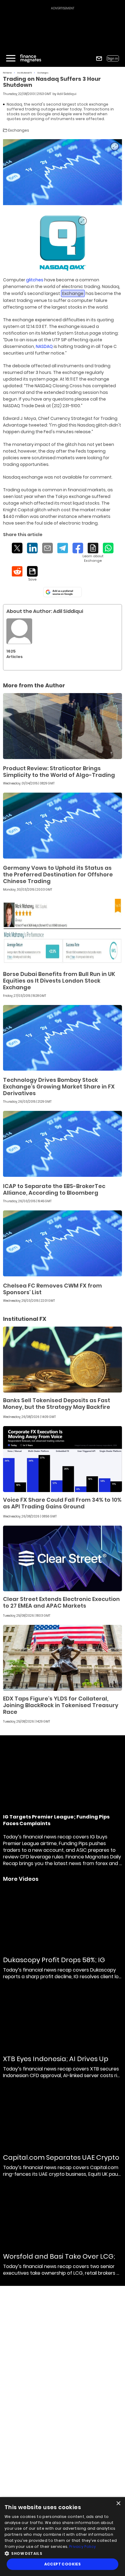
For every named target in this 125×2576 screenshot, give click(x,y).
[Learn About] (93, 553)
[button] (62, 2553)
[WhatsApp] (108, 548)
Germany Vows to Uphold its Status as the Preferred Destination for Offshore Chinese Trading (58, 874)
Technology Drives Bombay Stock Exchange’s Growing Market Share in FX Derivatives (59, 1087)
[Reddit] (17, 571)
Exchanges (43, 73)
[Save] (32, 574)
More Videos (21, 1879)
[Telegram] (63, 548)
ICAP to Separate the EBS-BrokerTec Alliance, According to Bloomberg (54, 1189)
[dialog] (62, 2537)
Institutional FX (25, 73)
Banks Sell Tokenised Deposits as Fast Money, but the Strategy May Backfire (57, 1404)
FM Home (7, 73)
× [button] (118, 2504)
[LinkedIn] (32, 548)
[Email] (47, 548)
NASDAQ (44, 346)
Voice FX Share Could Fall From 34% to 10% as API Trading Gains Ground (62, 1503)
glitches (35, 280)
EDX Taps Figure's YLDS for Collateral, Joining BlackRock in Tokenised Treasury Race (61, 1705)
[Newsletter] (99, 59)
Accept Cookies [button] (63, 2564)
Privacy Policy (83, 2547)
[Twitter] (17, 548)
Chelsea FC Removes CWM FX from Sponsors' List (52, 1289)
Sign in (113, 59)
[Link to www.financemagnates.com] (62, 243)
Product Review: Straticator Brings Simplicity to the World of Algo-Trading (59, 772)
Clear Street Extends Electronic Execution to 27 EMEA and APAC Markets (61, 1602)
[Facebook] (78, 548)
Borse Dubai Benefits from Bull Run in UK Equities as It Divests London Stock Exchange (59, 981)
